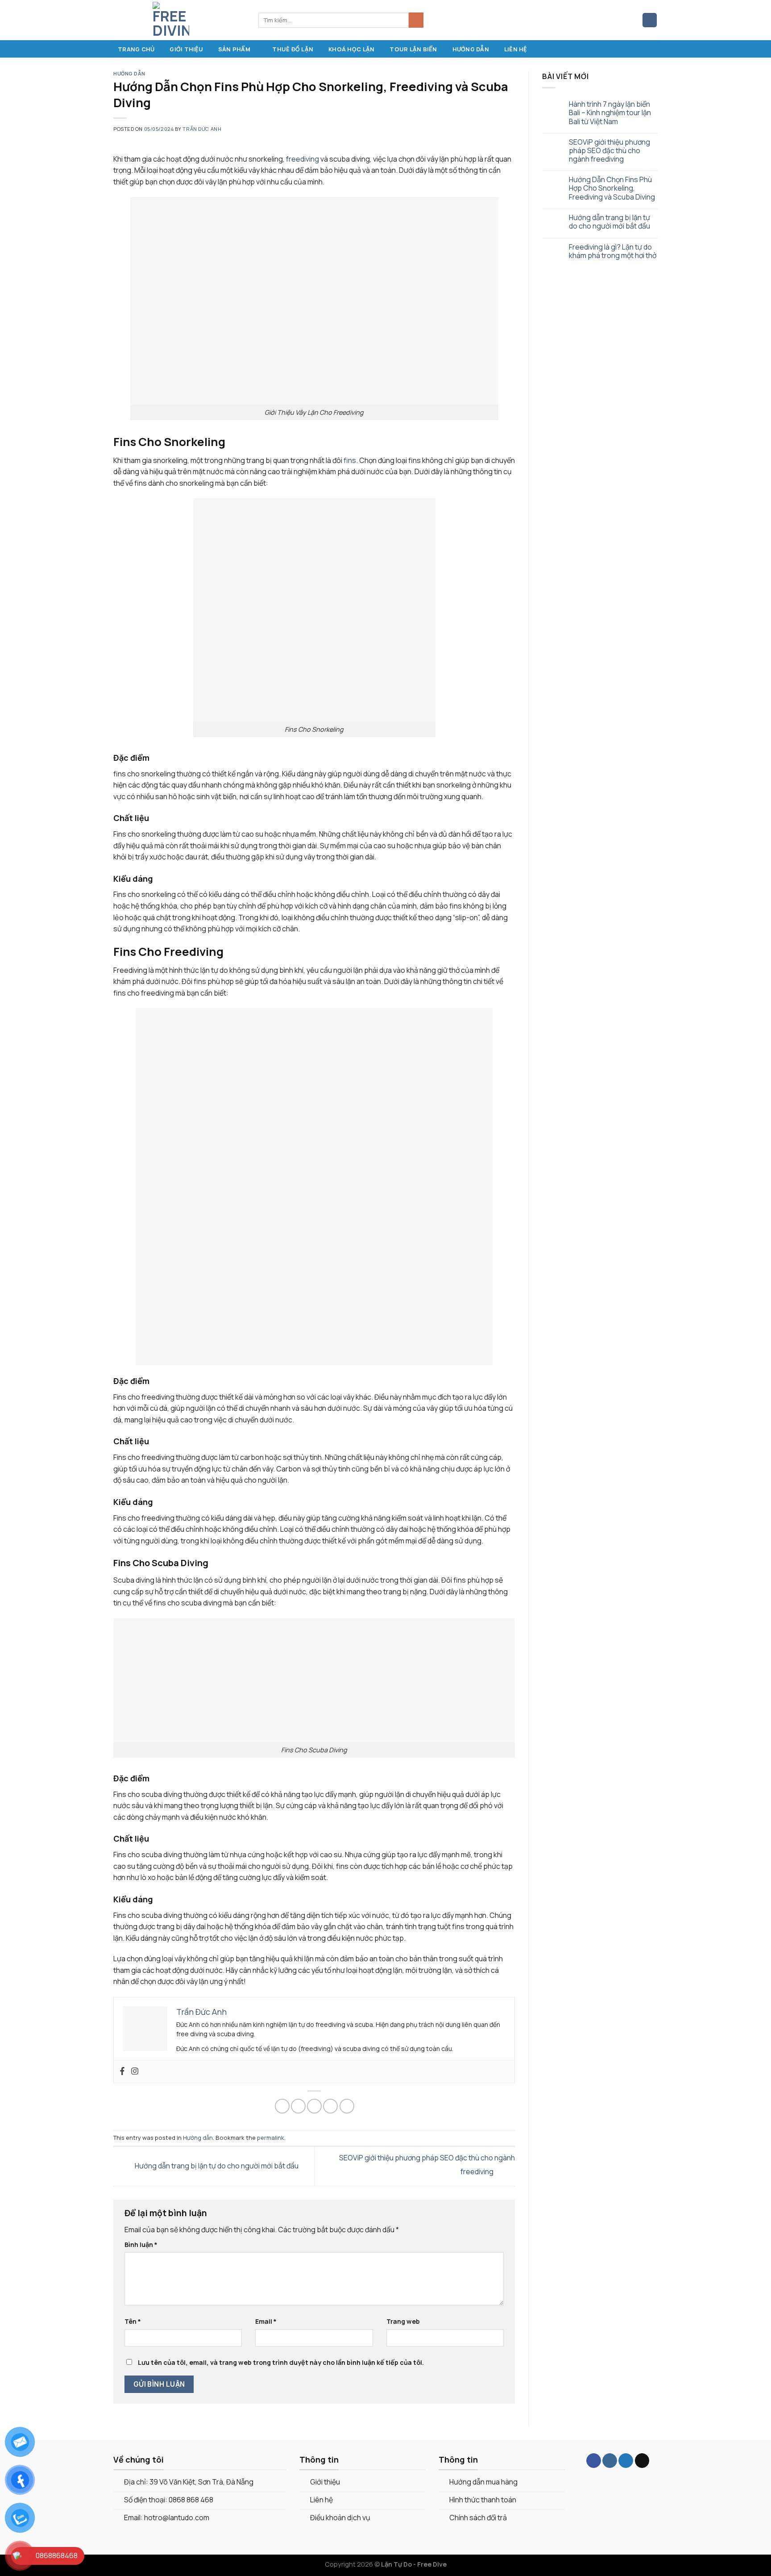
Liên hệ (516, 49)
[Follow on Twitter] (626, 2461)
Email (266, 2321)
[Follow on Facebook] (594, 2461)
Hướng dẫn (471, 49)
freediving (303, 159)
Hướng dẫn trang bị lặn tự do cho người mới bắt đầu (216, 2166)
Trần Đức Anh (202, 129)
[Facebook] (122, 2072)
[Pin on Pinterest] (330, 2106)
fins (350, 460)
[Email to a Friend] (314, 2106)
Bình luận (141, 2245)
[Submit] (416, 20)
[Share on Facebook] (282, 2106)
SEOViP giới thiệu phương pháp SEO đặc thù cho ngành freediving (609, 151)
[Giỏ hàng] (650, 20)
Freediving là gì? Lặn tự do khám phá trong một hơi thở (613, 251)
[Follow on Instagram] (610, 2461)
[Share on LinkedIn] (347, 2106)
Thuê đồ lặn (293, 49)
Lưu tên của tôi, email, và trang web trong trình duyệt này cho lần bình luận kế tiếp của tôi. (281, 2362)
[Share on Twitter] (298, 2106)
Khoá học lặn (351, 49)
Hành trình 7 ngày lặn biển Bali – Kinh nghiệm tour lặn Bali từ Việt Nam (610, 113)
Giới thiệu (186, 49)
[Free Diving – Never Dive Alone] (179, 20)
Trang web (403, 2321)
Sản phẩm (234, 49)
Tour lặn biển (413, 49)
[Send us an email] (642, 2461)
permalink (271, 2138)
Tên (133, 2321)
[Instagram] (135, 2072)
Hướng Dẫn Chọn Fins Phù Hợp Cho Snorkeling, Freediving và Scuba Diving (612, 188)
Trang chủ (136, 49)
